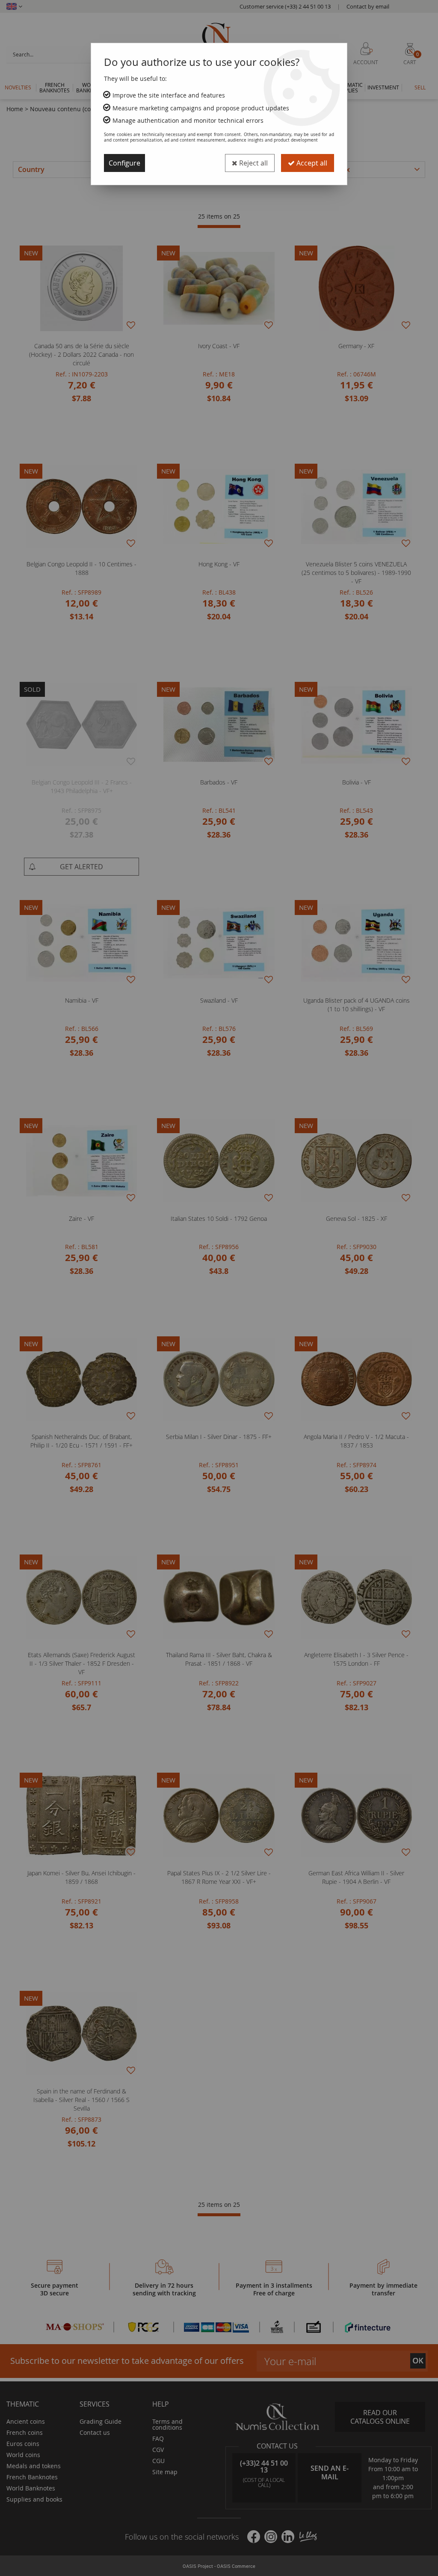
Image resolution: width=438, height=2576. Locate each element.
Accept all (311, 163)
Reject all (253, 163)
